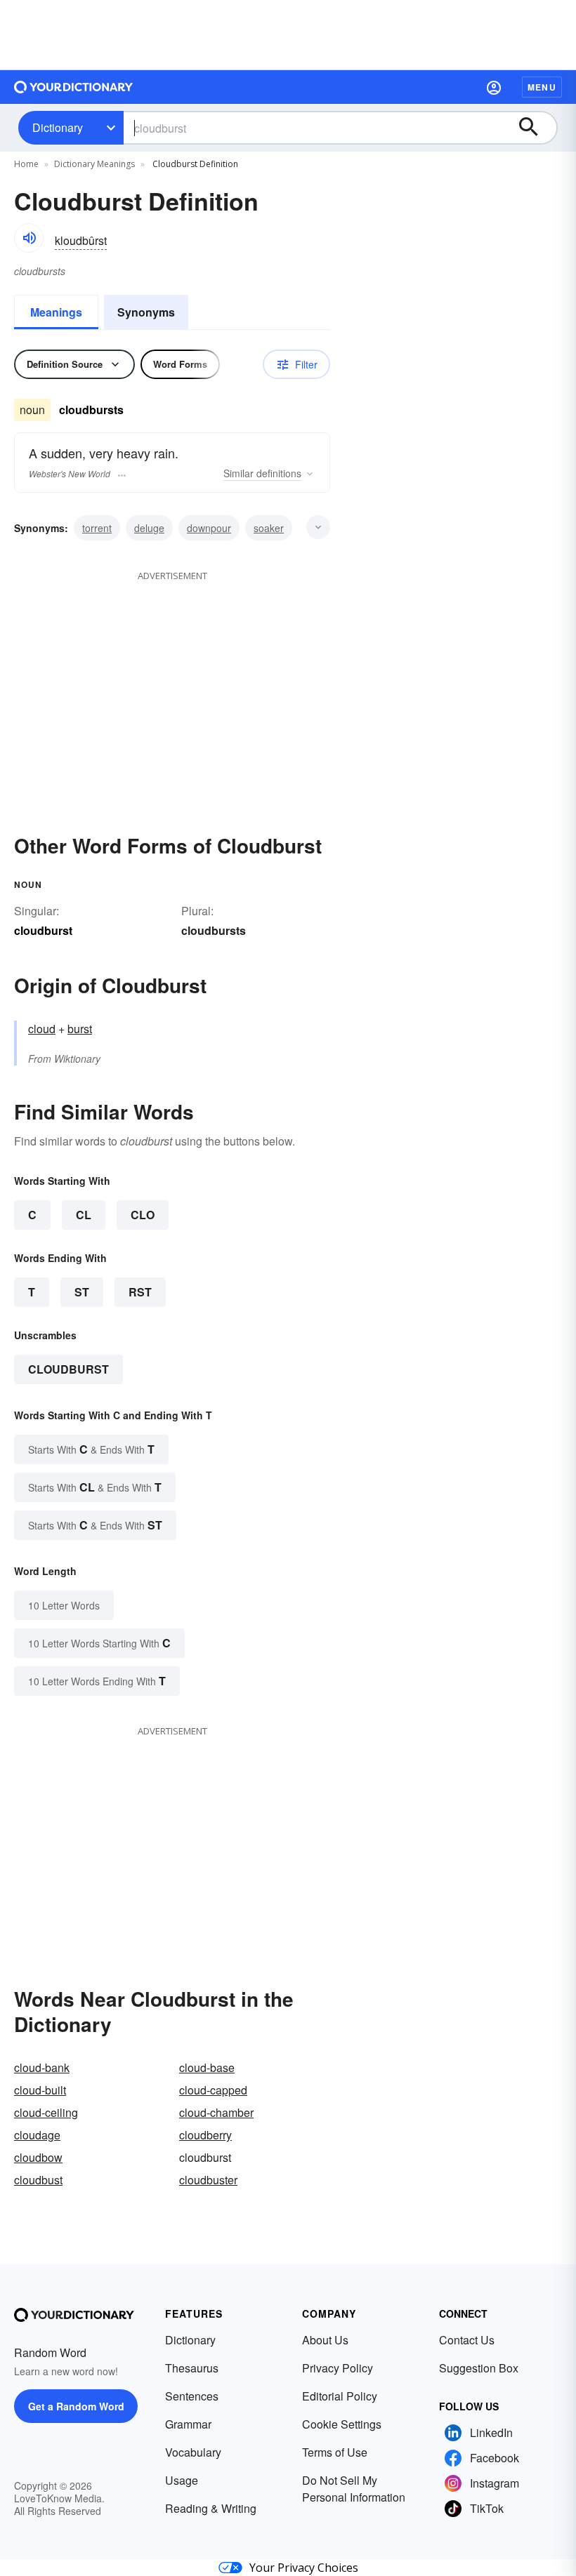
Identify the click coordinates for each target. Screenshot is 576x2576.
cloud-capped (213, 2090)
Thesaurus (192, 2368)
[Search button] (535, 128)
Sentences (192, 2396)
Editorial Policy (340, 2396)
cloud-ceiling (46, 2112)
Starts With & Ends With (91, 1449)
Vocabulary (193, 2452)
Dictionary (58, 127)
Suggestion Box (479, 2368)
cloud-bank (42, 2067)
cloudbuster (208, 2180)
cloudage (37, 2135)
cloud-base (207, 2067)
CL (84, 1215)
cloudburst (68, 1369)
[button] (494, 87)
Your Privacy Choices (304, 2568)
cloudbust (38, 2180)
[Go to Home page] (74, 87)
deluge (149, 528)
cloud (42, 1029)
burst (80, 1029)
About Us (325, 2340)
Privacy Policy (338, 2368)
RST (140, 1292)
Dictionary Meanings (94, 164)
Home (26, 164)
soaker (269, 528)
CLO (143, 1215)
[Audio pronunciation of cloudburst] (29, 238)
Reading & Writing (211, 2508)
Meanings (56, 312)
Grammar (188, 2424)
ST (82, 1292)
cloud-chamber (216, 2112)
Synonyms (146, 312)
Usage (182, 2480)
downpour (209, 528)
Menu (542, 87)
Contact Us (467, 2340)
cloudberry (205, 2135)
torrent (97, 528)
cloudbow (38, 2157)
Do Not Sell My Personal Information (354, 2489)
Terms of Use (335, 2452)
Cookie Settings (342, 2424)
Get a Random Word (76, 2406)
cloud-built (40, 2090)
